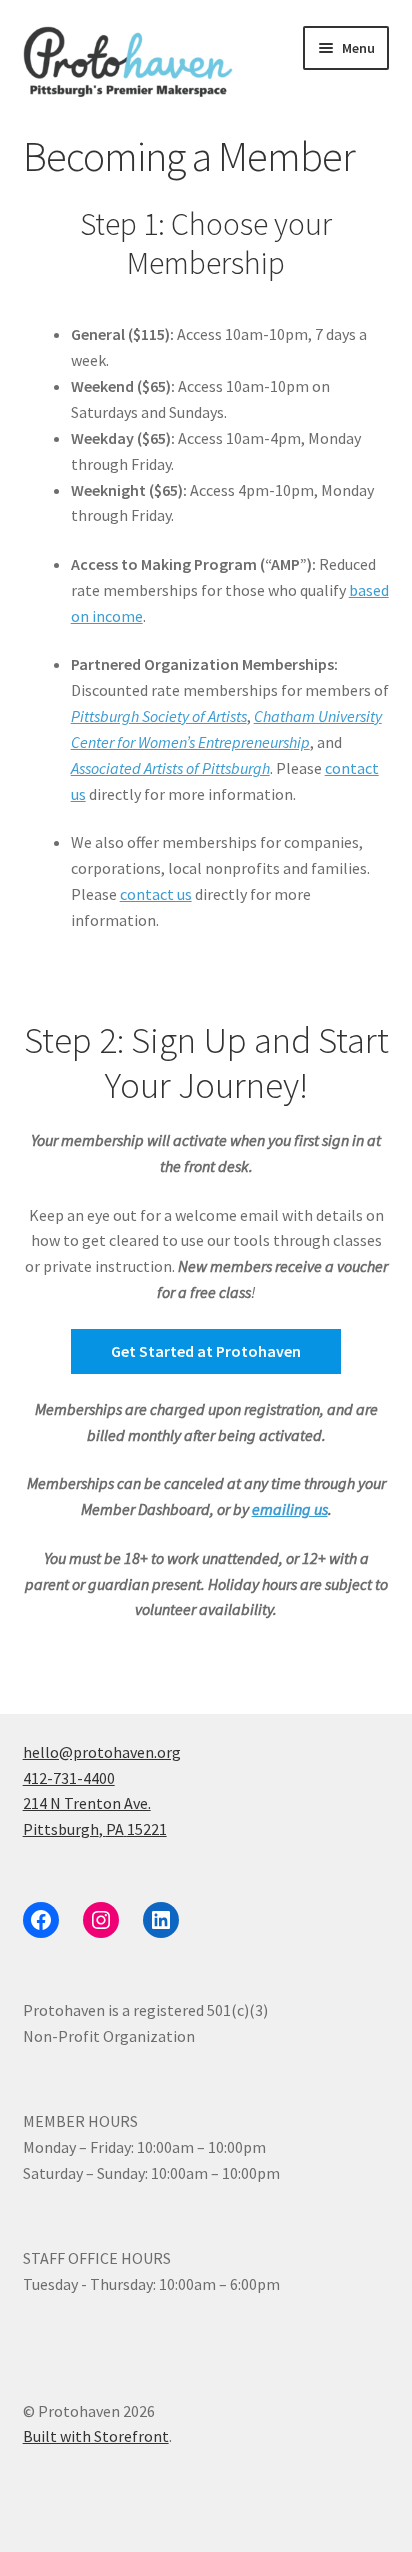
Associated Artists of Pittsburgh (170, 768)
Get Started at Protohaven (206, 1351)
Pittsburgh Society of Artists (159, 716)
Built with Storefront (96, 2436)
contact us (156, 894)
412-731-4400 (69, 1778)
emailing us (290, 1509)
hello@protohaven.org (102, 1752)
